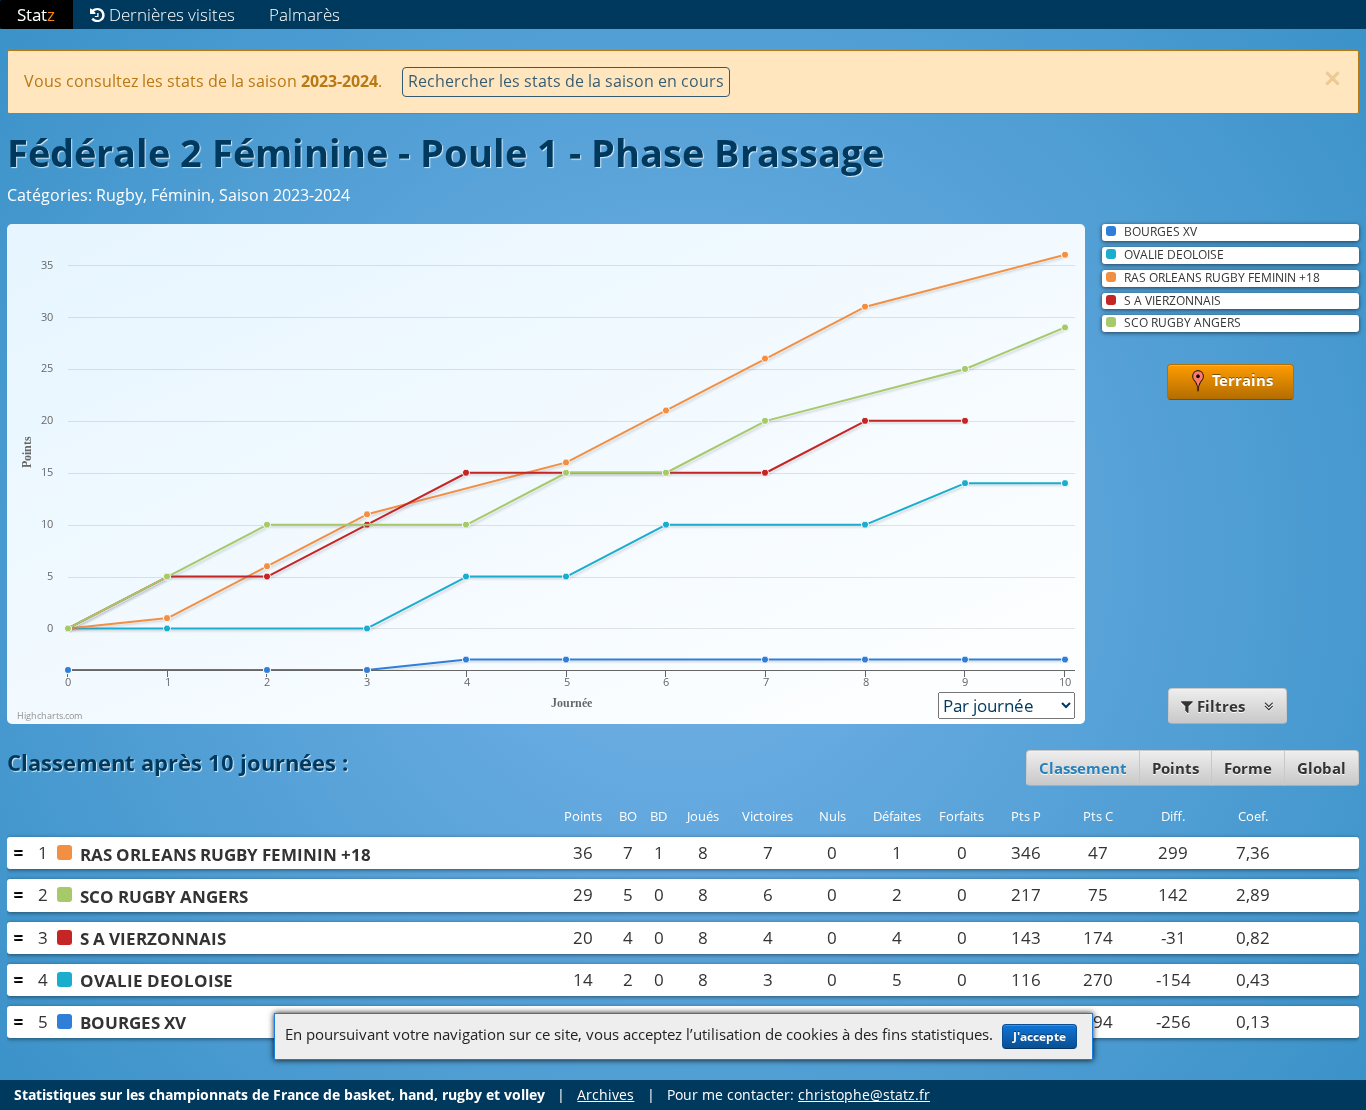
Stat (36, 14)
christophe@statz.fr (864, 1094)
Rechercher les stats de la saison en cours (566, 81)
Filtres (1221, 706)
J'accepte (1039, 1036)
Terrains (1240, 381)
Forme (1248, 768)
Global (1321, 768)
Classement (1083, 768)
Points (1175, 768)
